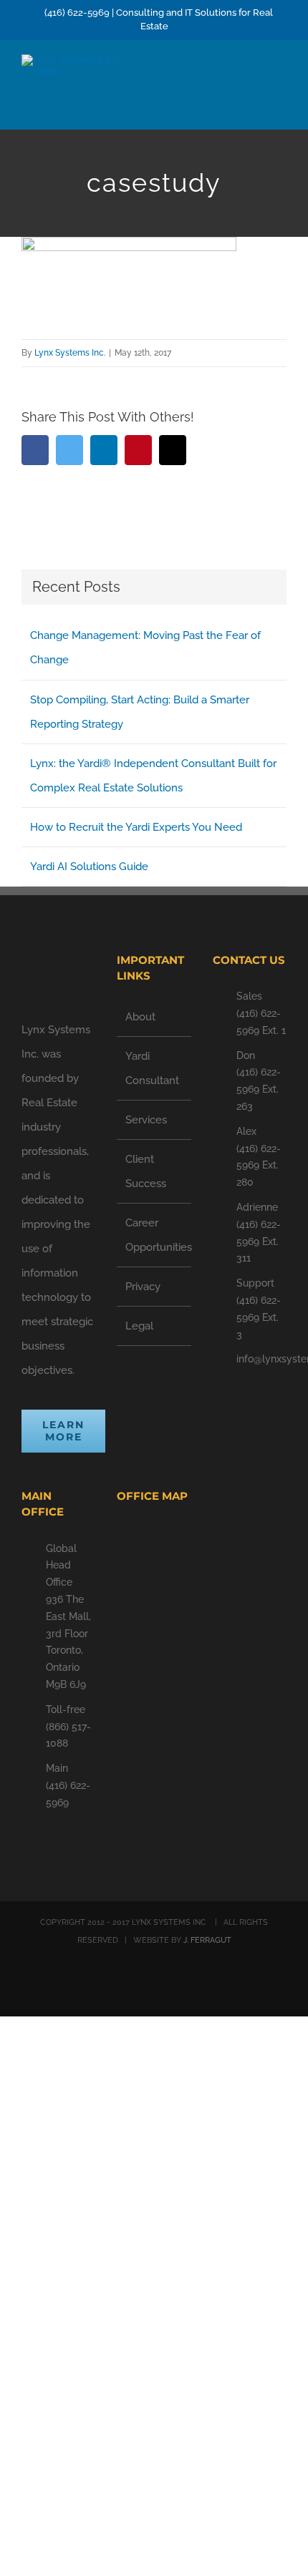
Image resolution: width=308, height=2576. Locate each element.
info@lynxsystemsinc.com (261, 1359)
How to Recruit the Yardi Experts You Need (136, 827)
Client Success (146, 1171)
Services (146, 1120)
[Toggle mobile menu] (281, 80)
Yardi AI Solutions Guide (89, 867)
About (140, 1017)
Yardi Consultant (152, 1068)
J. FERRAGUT (207, 1940)
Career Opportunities (154, 1235)
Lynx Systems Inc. (70, 353)
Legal (139, 1326)
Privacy (143, 1287)
